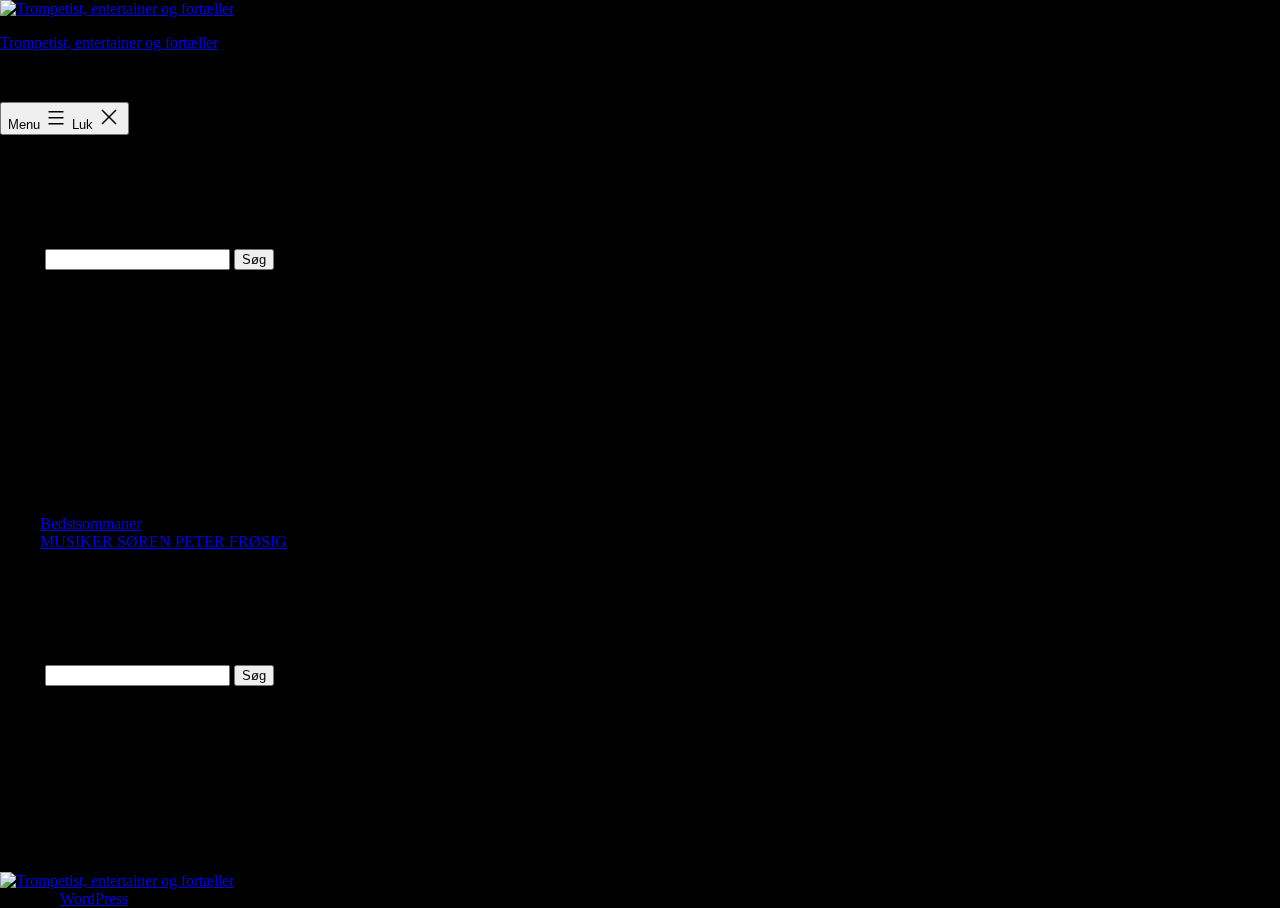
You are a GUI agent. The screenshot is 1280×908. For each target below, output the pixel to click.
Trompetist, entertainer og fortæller (109, 42)
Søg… (20, 258)
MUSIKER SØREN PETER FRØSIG (163, 541)
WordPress (94, 898)
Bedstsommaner (90, 523)
